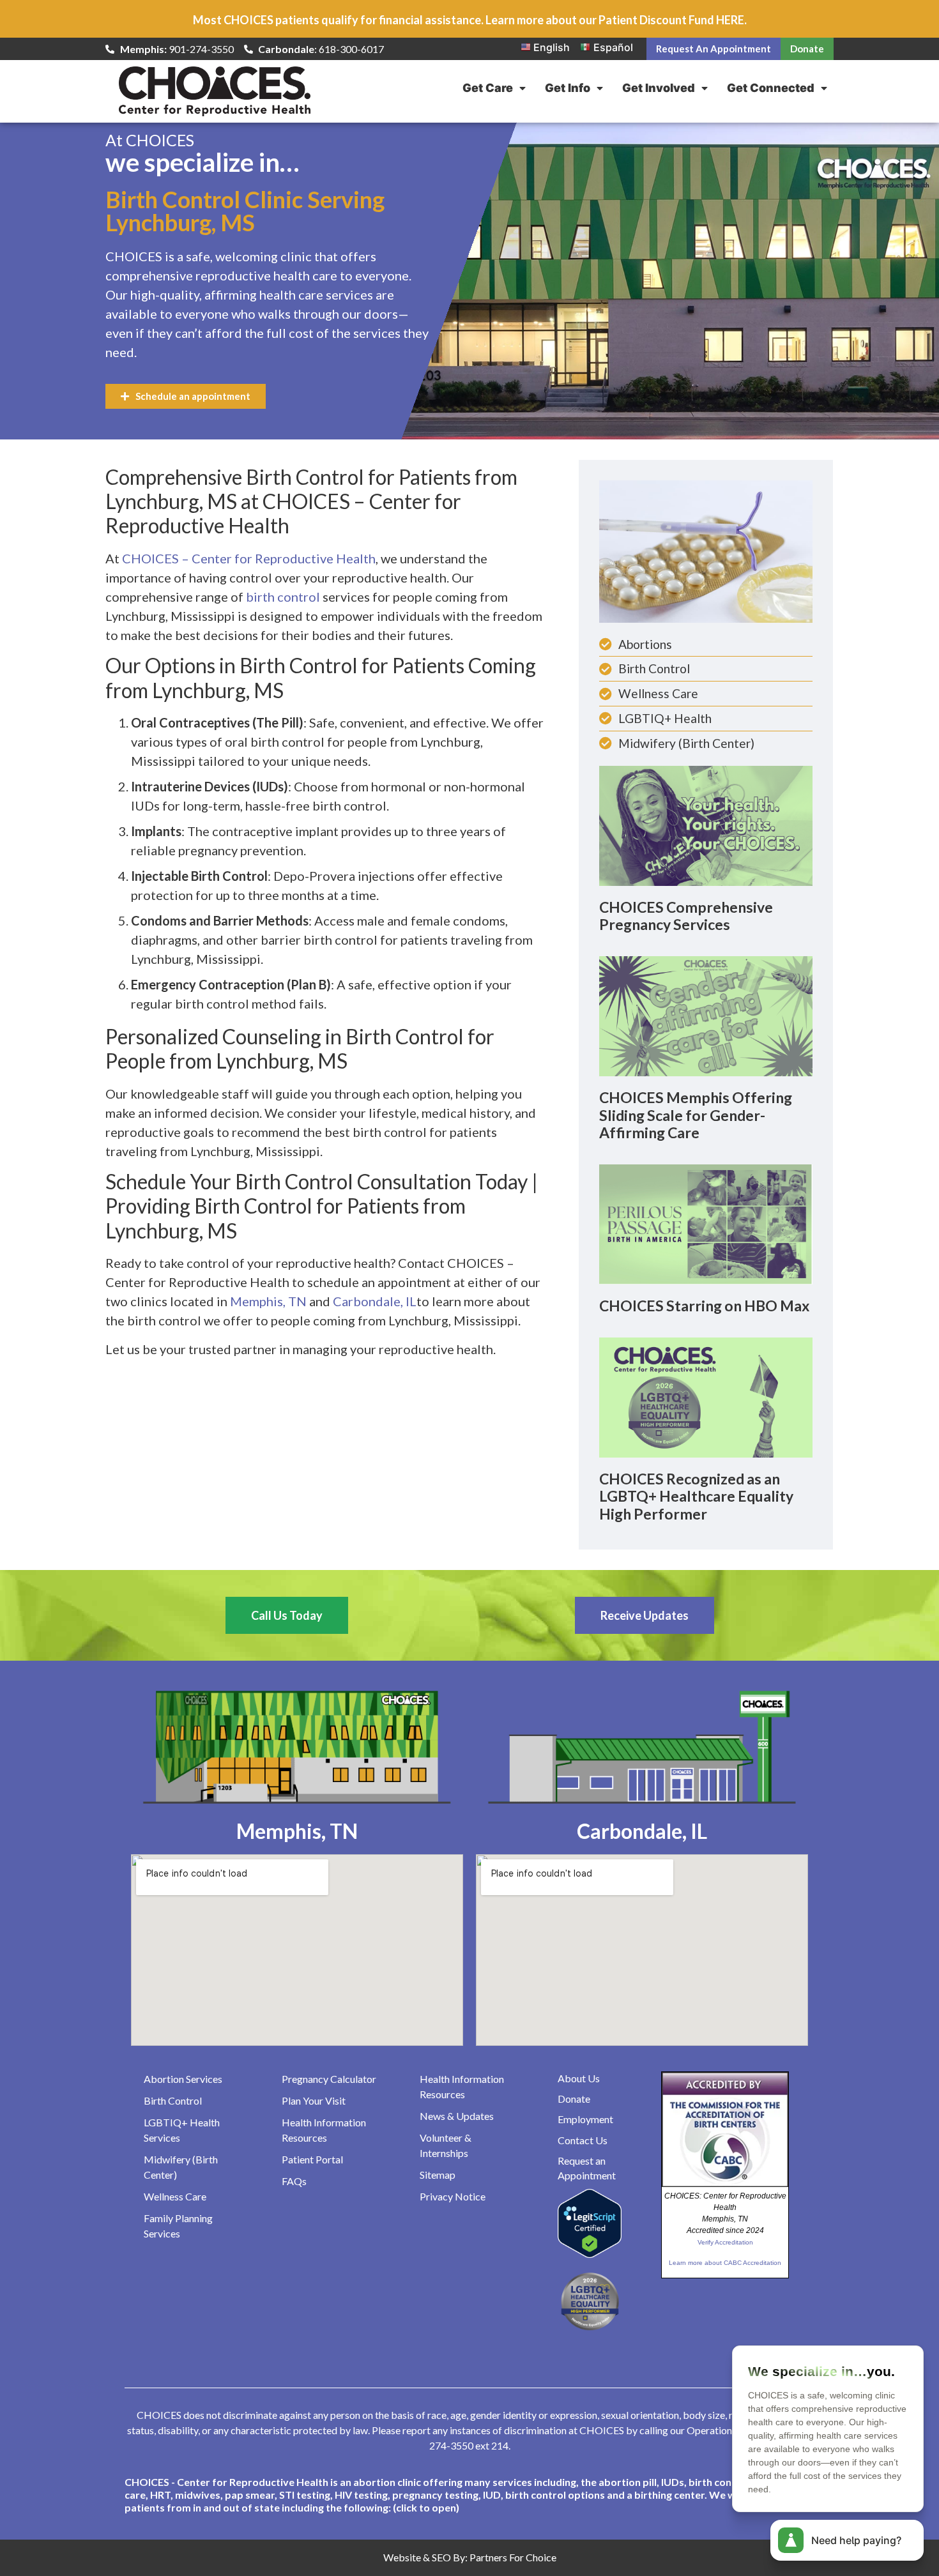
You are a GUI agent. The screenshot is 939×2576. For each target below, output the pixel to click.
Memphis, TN (268, 1301)
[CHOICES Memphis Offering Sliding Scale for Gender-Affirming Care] (706, 1015)
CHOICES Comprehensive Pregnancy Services (686, 916)
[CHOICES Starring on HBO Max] (706, 1223)
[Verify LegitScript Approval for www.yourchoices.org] (590, 2254)
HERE (730, 20)
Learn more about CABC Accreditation (725, 2263)
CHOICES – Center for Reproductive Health (249, 558)
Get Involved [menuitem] (659, 88)
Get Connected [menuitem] (771, 88)
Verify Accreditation (725, 2242)
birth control (283, 597)
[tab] (469, 2495)
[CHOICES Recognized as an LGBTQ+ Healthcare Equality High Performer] (706, 1396)
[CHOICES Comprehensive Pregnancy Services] (706, 825)
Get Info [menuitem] (568, 88)
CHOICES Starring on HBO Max (704, 1306)
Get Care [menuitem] (488, 88)
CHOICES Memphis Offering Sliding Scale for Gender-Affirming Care (696, 1115)
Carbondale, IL (375, 1301)
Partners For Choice (513, 2557)
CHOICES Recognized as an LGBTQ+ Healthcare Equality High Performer (696, 1496)
